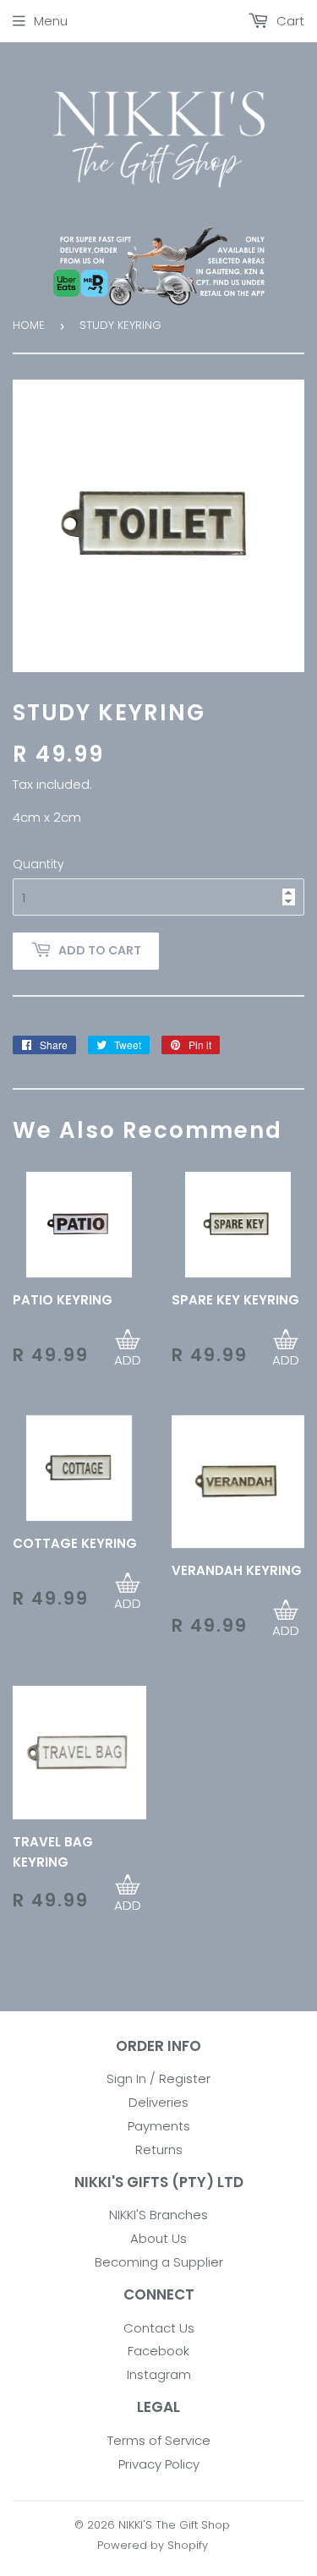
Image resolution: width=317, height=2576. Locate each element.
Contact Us (159, 2328)
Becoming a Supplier (159, 2262)
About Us (158, 2238)
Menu (51, 21)
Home (29, 325)
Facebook (158, 2351)
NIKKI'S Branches (158, 2215)
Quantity (38, 864)
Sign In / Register (158, 2078)
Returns (159, 2149)
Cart (289, 21)
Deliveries (158, 2102)
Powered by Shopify (153, 2545)
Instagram (159, 2374)
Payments (159, 2126)
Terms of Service (159, 2440)
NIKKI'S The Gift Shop (174, 2525)
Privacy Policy (159, 2464)
